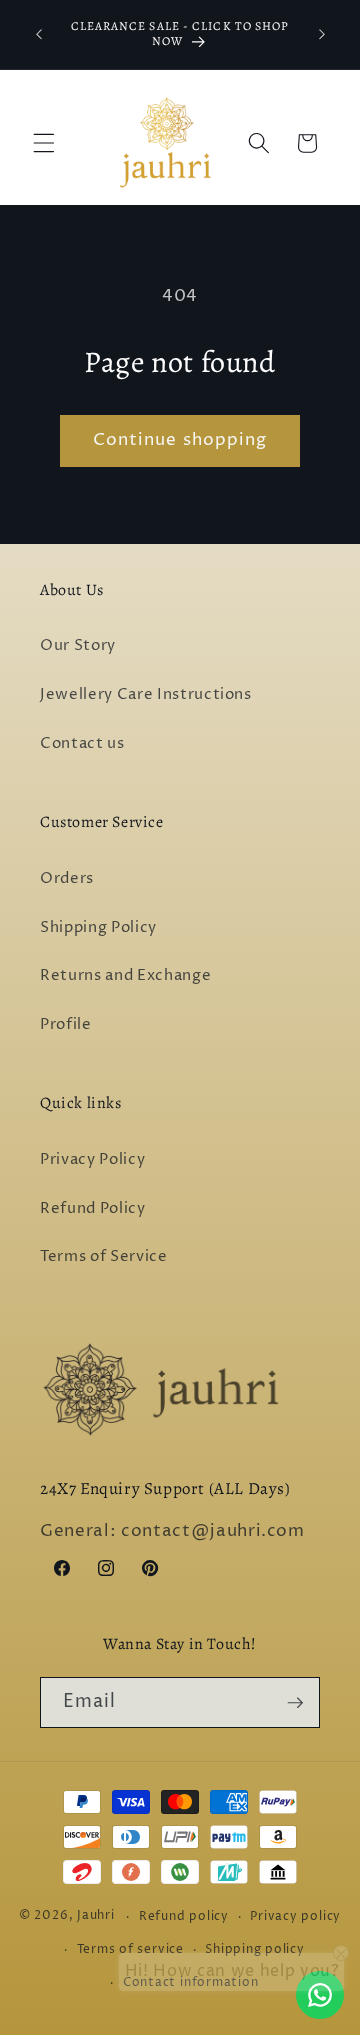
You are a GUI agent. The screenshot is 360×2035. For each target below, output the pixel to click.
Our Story (78, 645)
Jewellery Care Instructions (146, 694)
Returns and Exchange (125, 975)
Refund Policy (93, 1208)
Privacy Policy (92, 1159)
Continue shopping (180, 440)
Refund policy (184, 1916)
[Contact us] (320, 1995)
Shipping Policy (98, 927)
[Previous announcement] (39, 34)
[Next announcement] (322, 34)
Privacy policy (295, 1916)
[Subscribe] (295, 1703)
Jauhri (96, 1916)
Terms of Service (104, 1256)
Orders (67, 878)
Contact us (82, 743)
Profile (66, 1024)
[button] (44, 143)
